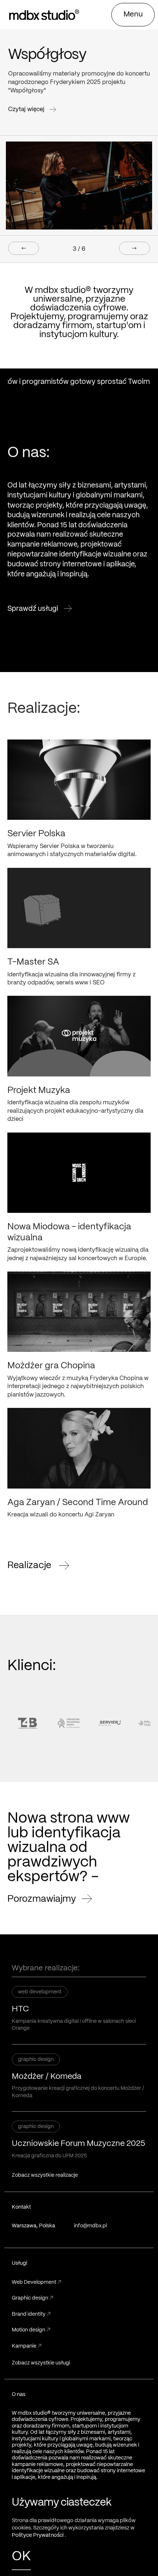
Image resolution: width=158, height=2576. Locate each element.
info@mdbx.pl (90, 2226)
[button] (133, 15)
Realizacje (30, 1564)
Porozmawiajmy (42, 1899)
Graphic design (33, 2298)
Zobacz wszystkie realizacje (45, 2175)
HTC (20, 2009)
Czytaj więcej (27, 109)
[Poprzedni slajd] (24, 248)
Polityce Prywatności (38, 2535)
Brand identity (31, 2314)
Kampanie (27, 2346)
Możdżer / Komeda (47, 2077)
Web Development (37, 2282)
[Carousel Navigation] (79, 248)
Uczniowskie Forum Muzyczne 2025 (78, 2144)
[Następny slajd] (134, 248)
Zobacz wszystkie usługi (41, 2363)
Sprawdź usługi (33, 608)
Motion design (31, 2330)
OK (21, 2557)
